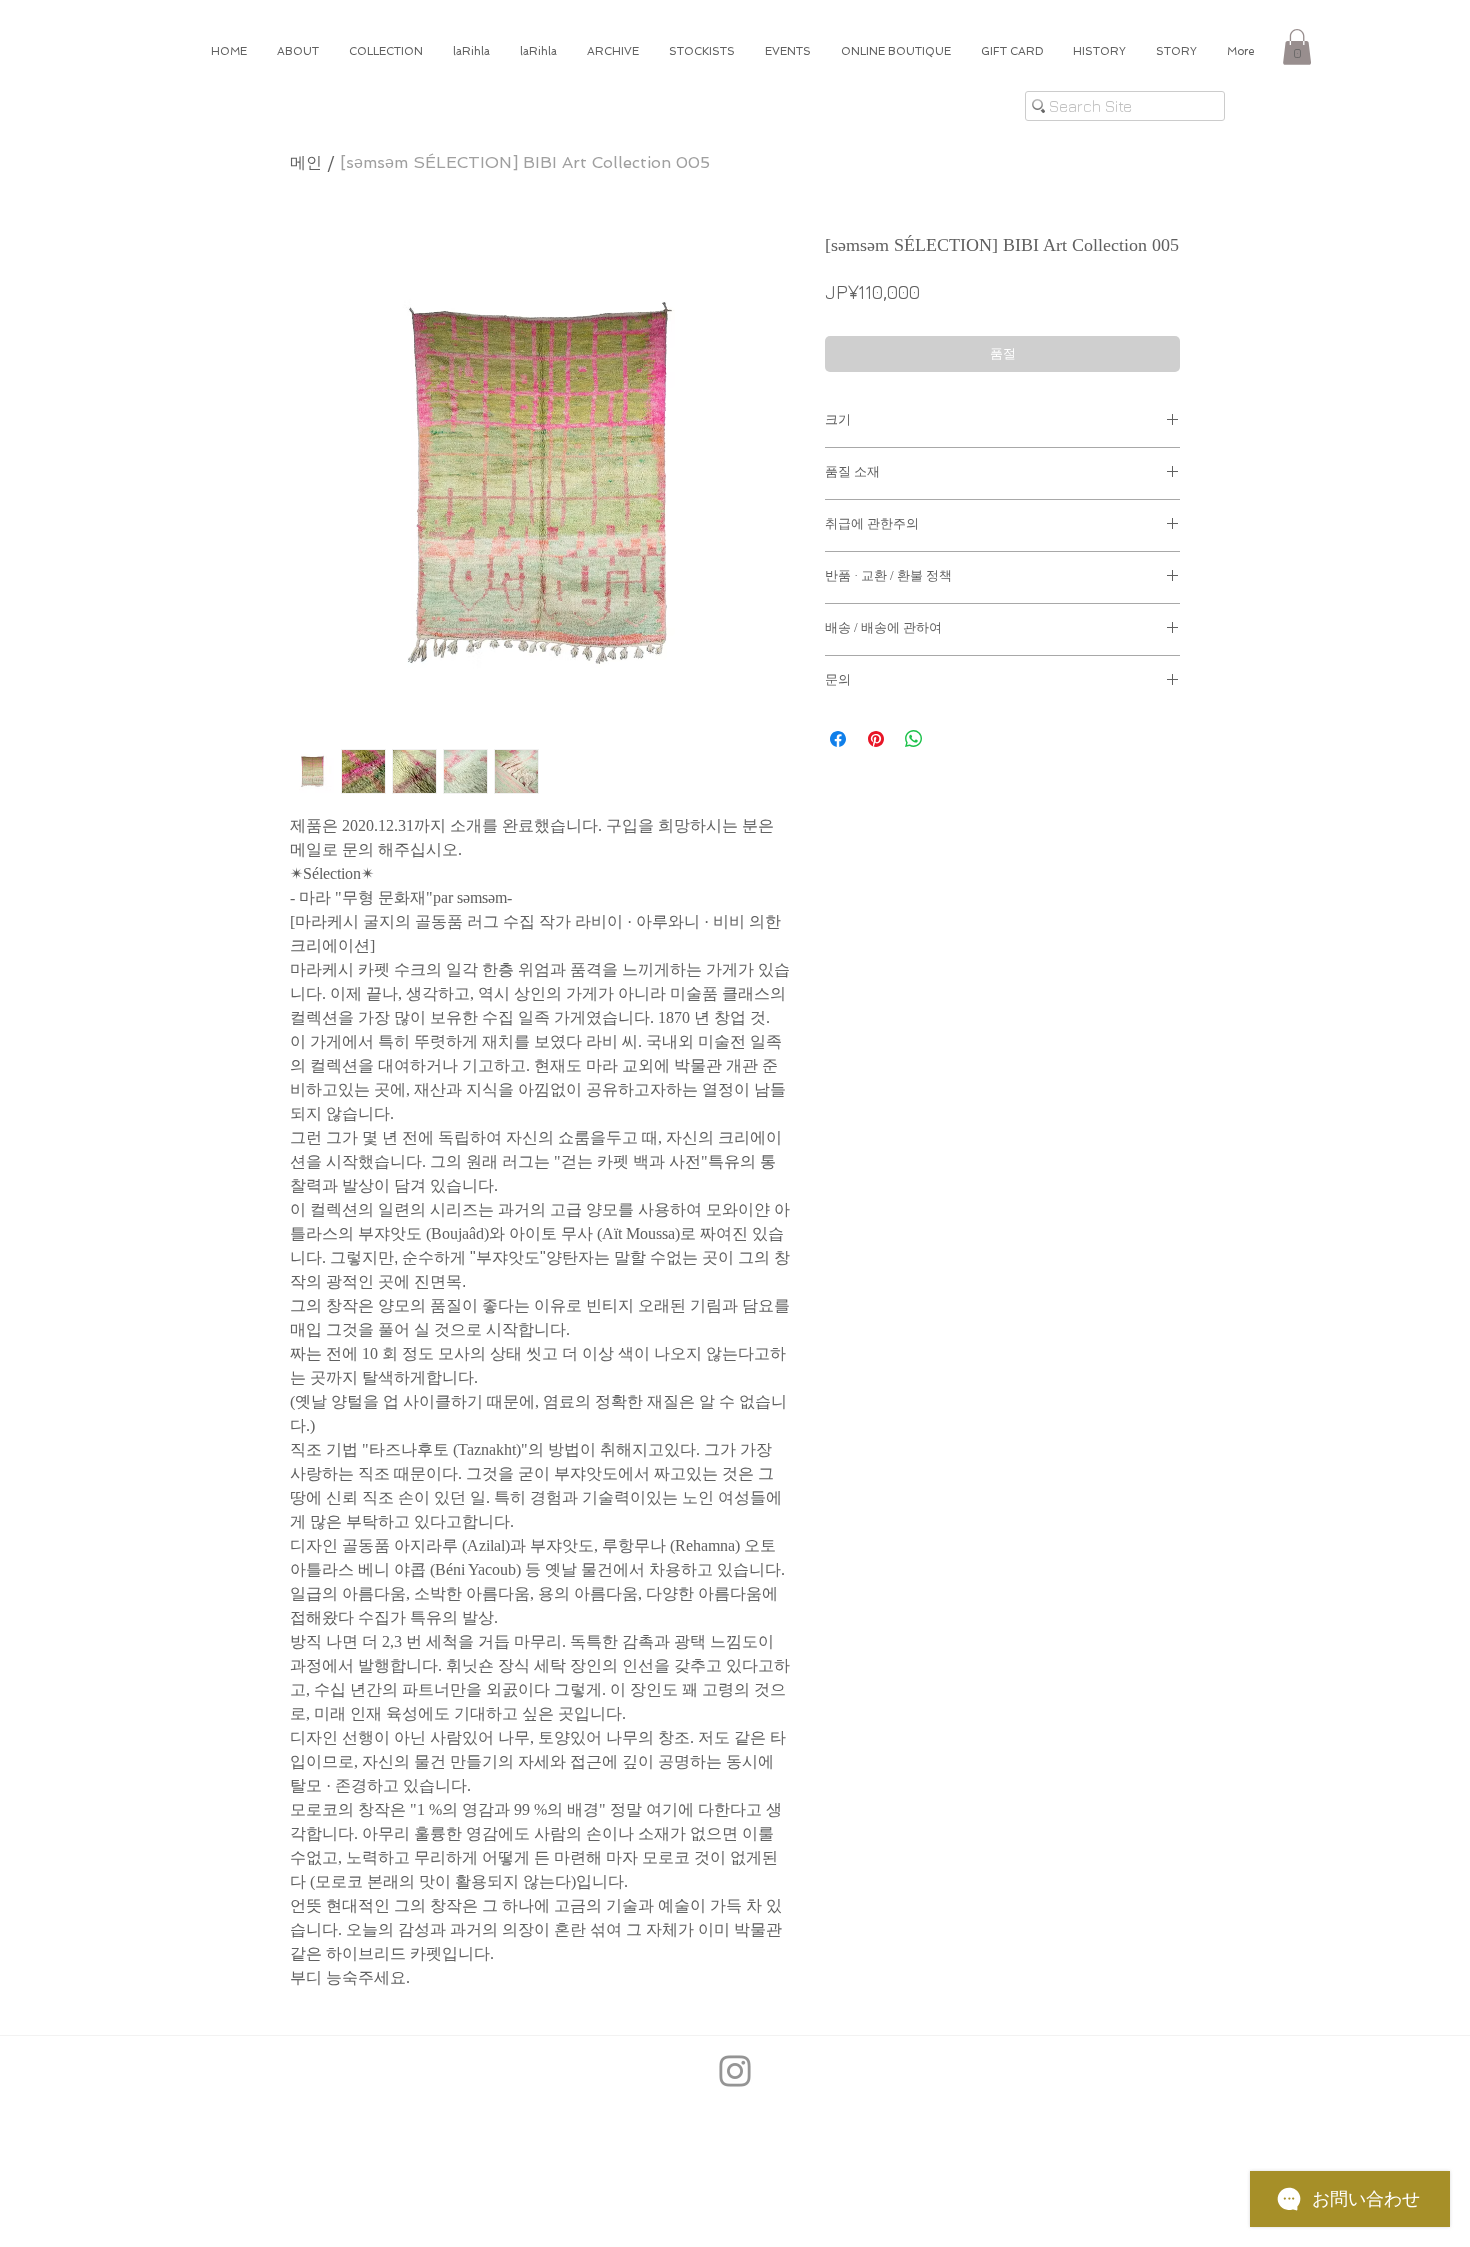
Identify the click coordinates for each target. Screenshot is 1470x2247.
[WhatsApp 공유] (914, 739)
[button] (1297, 47)
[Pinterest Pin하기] (876, 739)
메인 (306, 162)
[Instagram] (735, 2071)
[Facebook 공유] (838, 739)
